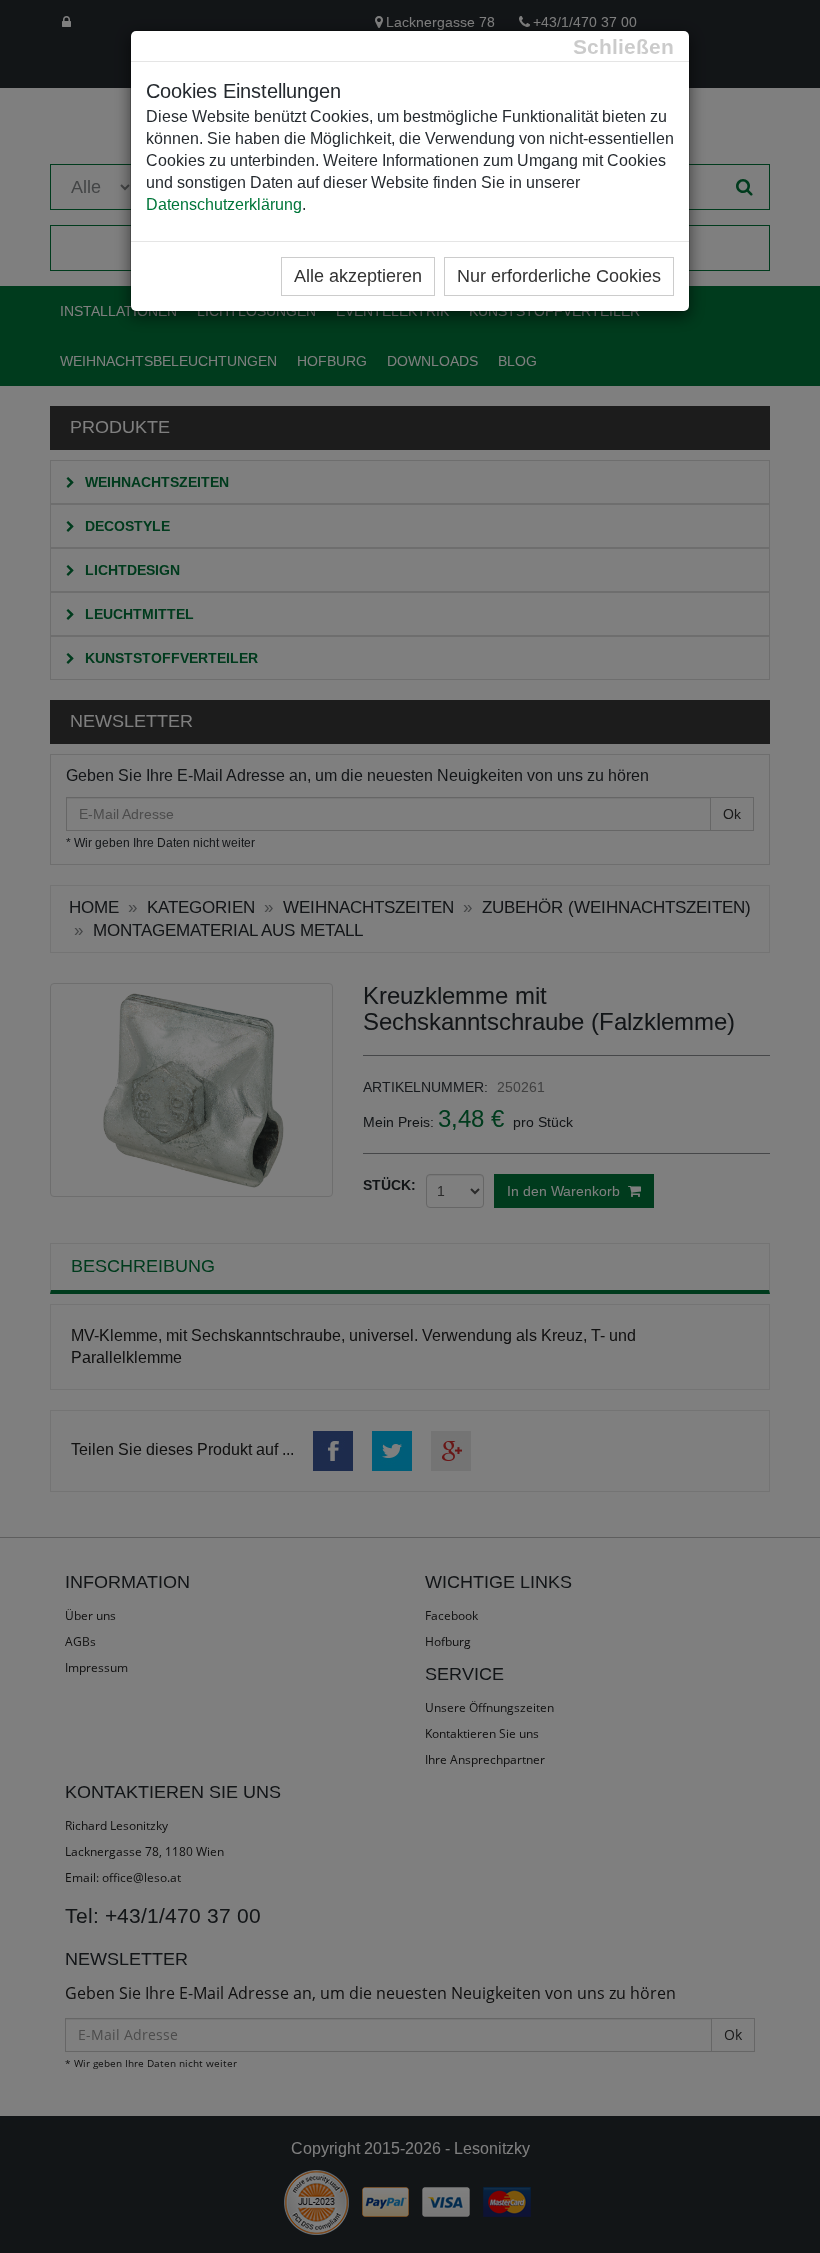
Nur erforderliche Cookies (559, 276)
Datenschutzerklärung (224, 204)
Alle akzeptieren (358, 276)
